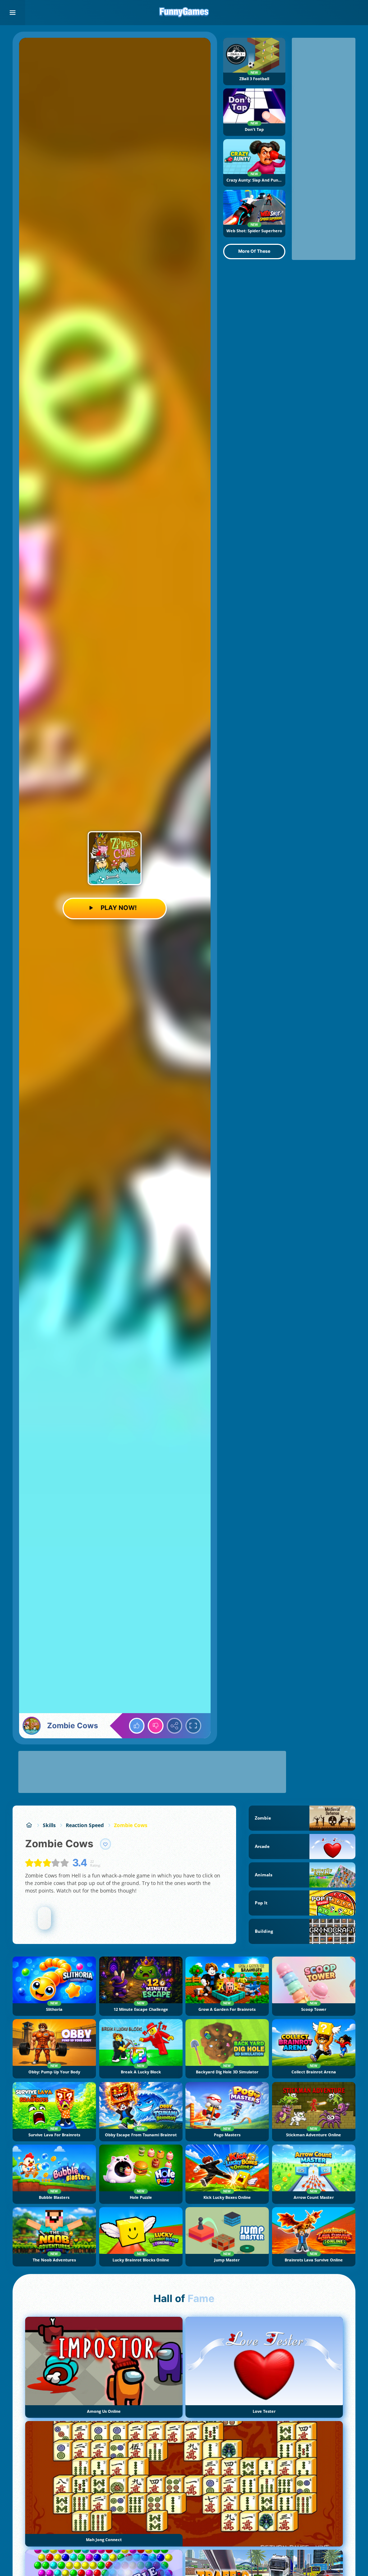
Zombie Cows (131, 1825)
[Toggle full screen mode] (193, 1726)
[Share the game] (175, 1726)
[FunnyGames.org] (29, 1825)
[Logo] (184, 13)
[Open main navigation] (13, 13)
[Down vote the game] (156, 1726)
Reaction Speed (85, 1825)
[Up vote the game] (137, 1726)
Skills (49, 1825)
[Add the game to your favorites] (106, 1844)
